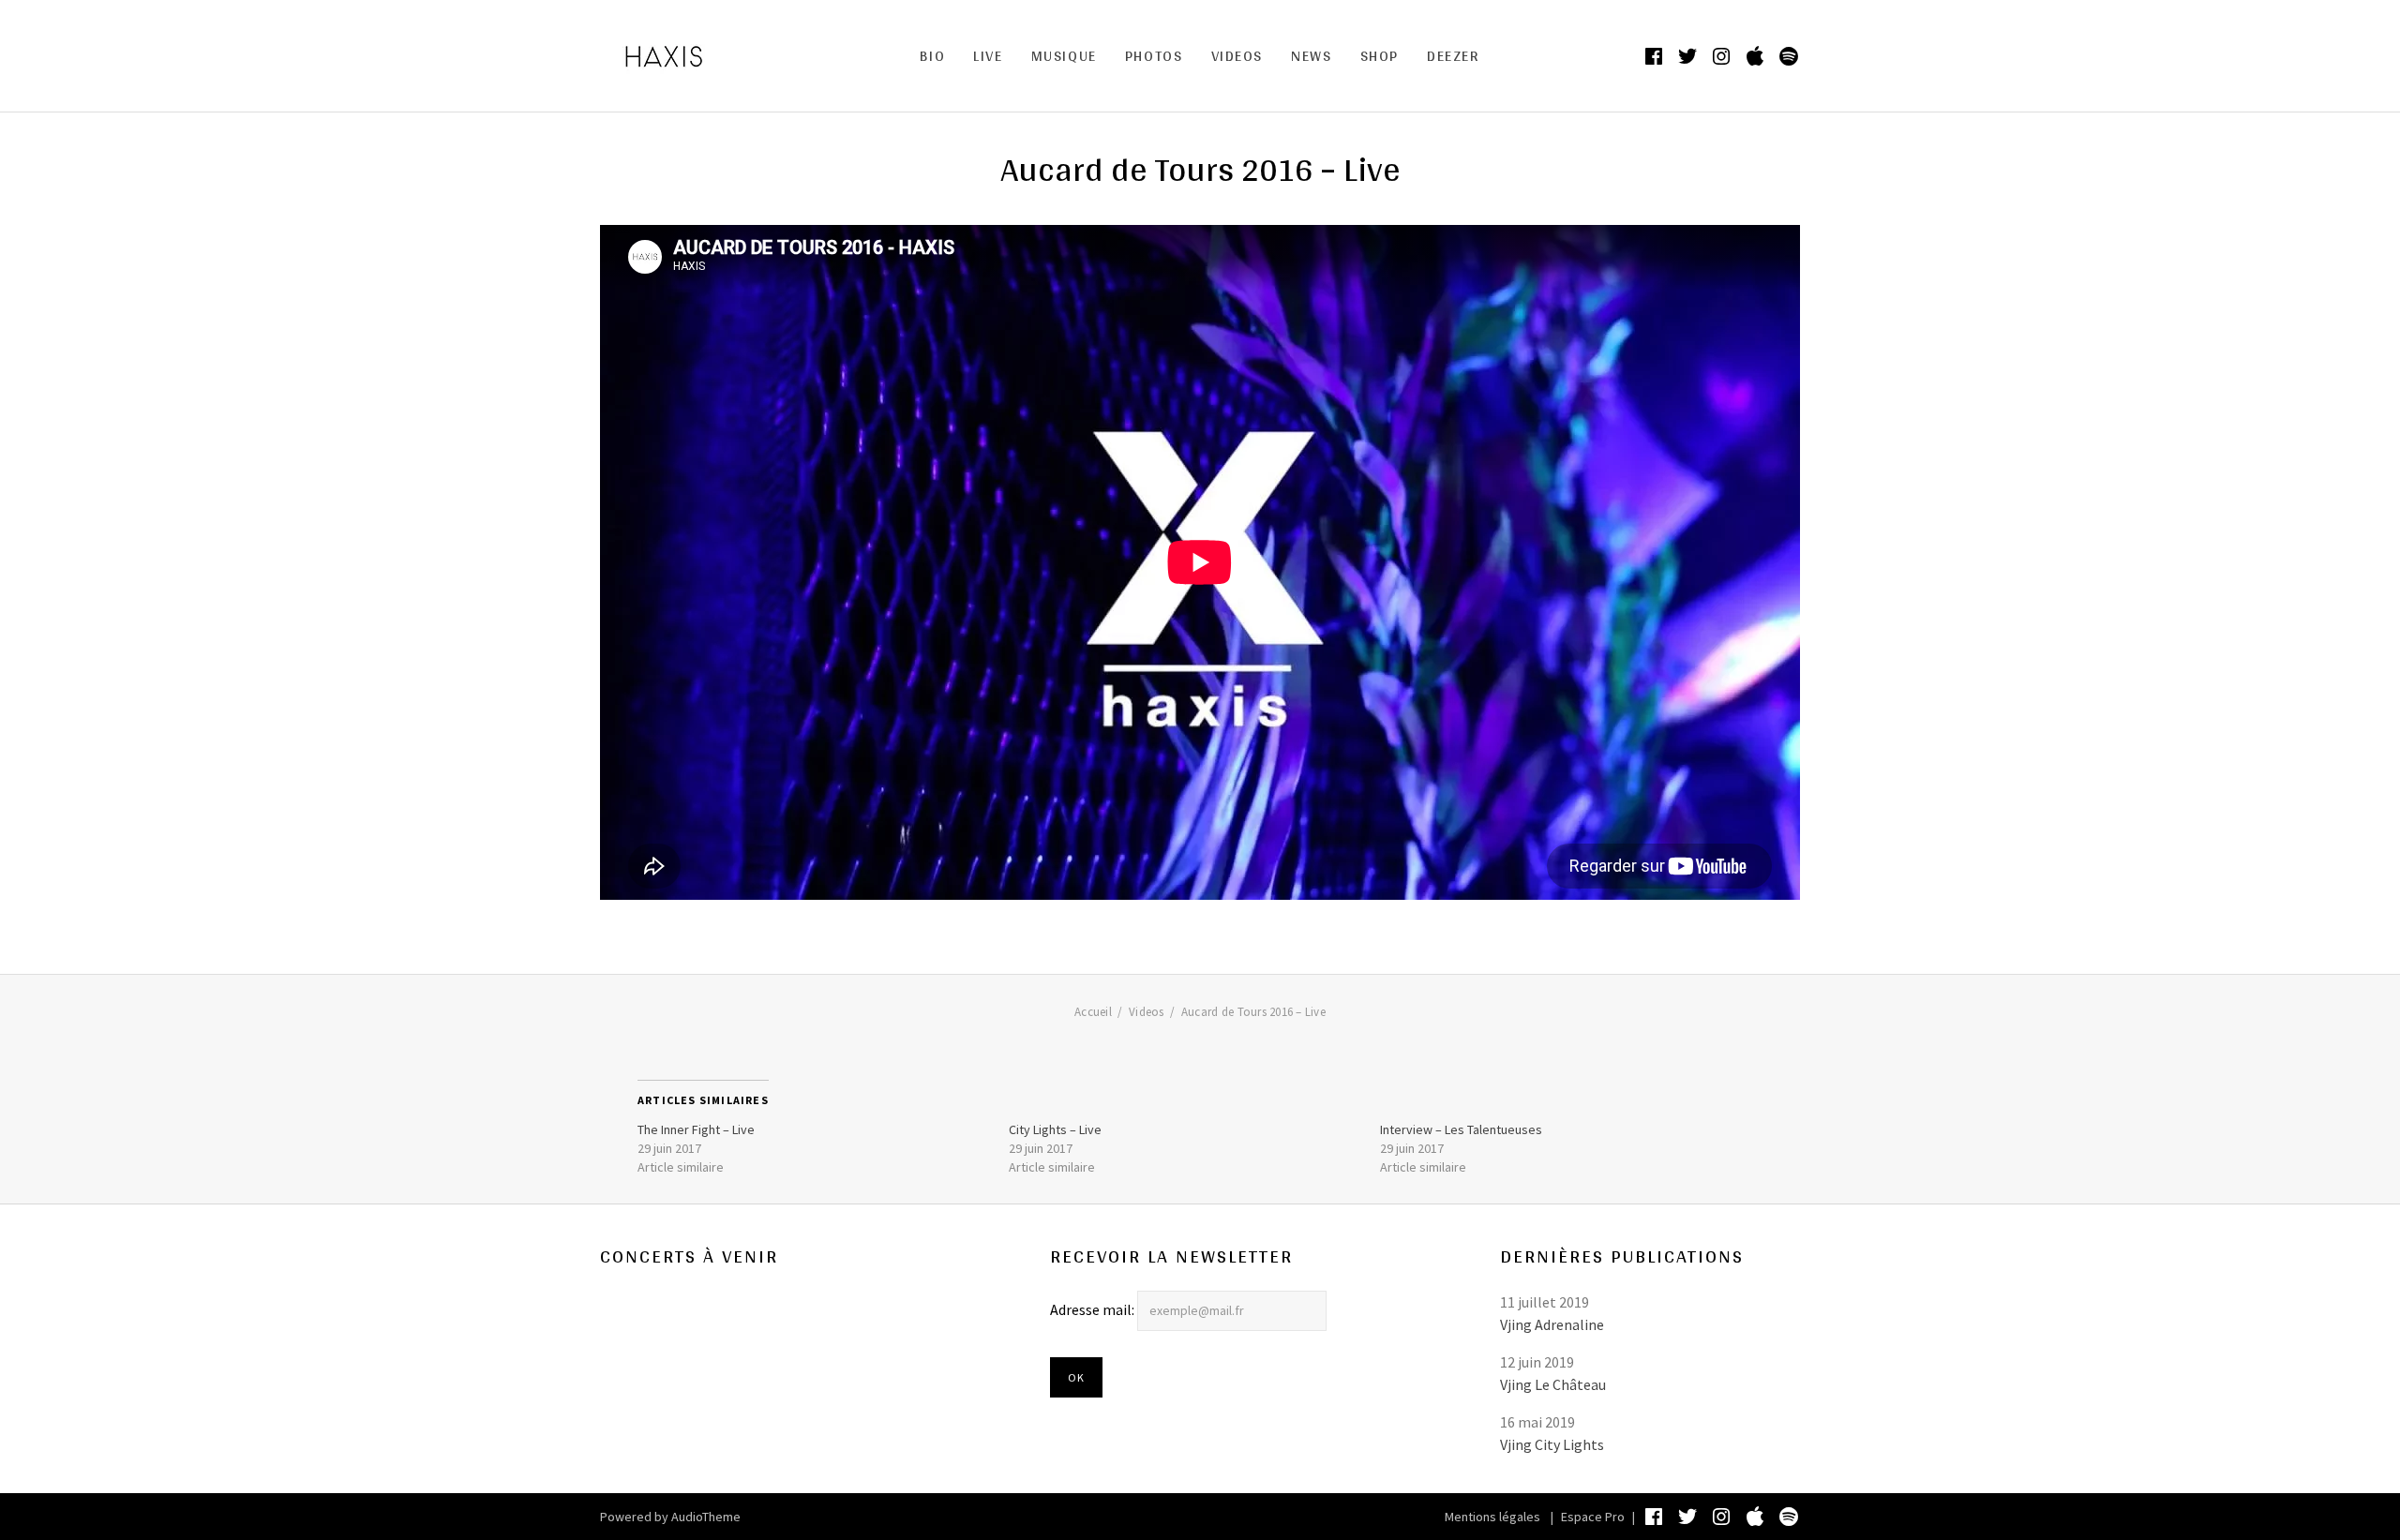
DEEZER (1454, 56)
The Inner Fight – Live (696, 1129)
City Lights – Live (1055, 1129)
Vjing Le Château (1553, 1384)
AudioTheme (706, 1517)
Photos (1154, 56)
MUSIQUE (1064, 56)
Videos (1237, 56)
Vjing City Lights (1552, 1444)
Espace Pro (1593, 1517)
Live (988, 56)
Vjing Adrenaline (1552, 1324)
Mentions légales (1492, 1517)
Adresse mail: (1094, 1309)
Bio (932, 56)
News (1311, 56)
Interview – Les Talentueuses (1461, 1129)
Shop (1380, 56)
